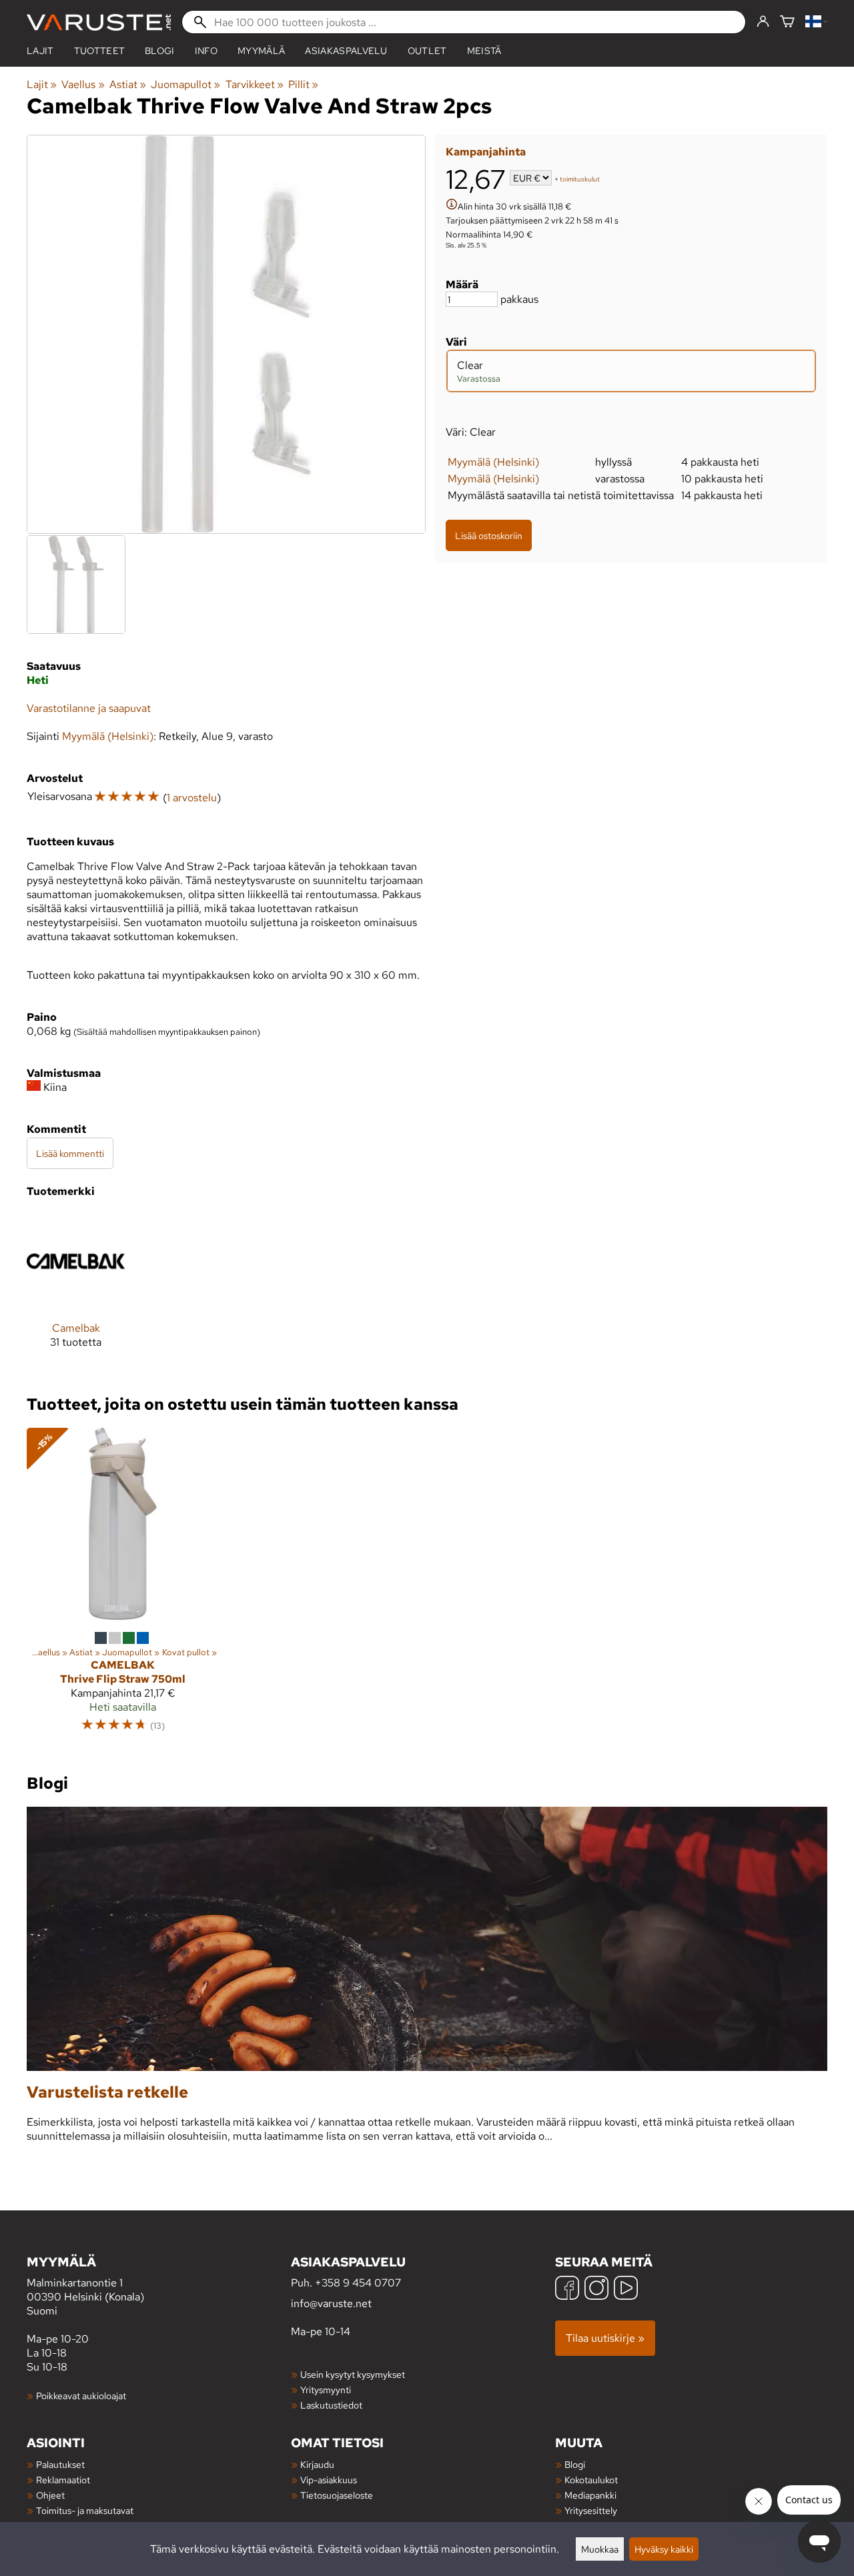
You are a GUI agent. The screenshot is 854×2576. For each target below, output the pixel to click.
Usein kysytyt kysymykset (353, 2374)
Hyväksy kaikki (664, 2549)
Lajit (40, 51)
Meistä (484, 51)
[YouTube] (626, 2289)
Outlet (427, 51)
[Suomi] (816, 22)
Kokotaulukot (591, 2480)
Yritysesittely (591, 2510)
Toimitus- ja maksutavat (85, 2510)
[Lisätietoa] (452, 206)
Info (206, 51)
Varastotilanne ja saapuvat (89, 708)
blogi (160, 51)
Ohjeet (50, 2495)
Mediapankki (590, 2495)
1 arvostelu (192, 798)
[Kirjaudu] (763, 22)
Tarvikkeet (255, 84)
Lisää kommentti (70, 1153)
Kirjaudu (317, 2464)
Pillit (303, 84)
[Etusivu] (99, 22)
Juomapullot (185, 84)
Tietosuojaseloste (337, 2495)
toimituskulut (580, 179)
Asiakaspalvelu (346, 51)
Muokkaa (600, 2549)
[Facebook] (567, 2289)
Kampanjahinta (486, 152)
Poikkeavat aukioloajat (81, 2396)
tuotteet (100, 51)
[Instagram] (596, 2289)
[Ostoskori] (787, 22)
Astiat (128, 84)
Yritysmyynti (326, 2390)
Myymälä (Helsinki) (493, 462)
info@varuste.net (331, 2303)
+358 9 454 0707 (358, 2283)
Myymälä (261, 51)
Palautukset (60, 2464)
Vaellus (83, 84)
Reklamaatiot (63, 2480)
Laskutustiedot (331, 2405)
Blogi (575, 2464)
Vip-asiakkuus (329, 2480)
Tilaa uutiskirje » (605, 2338)
